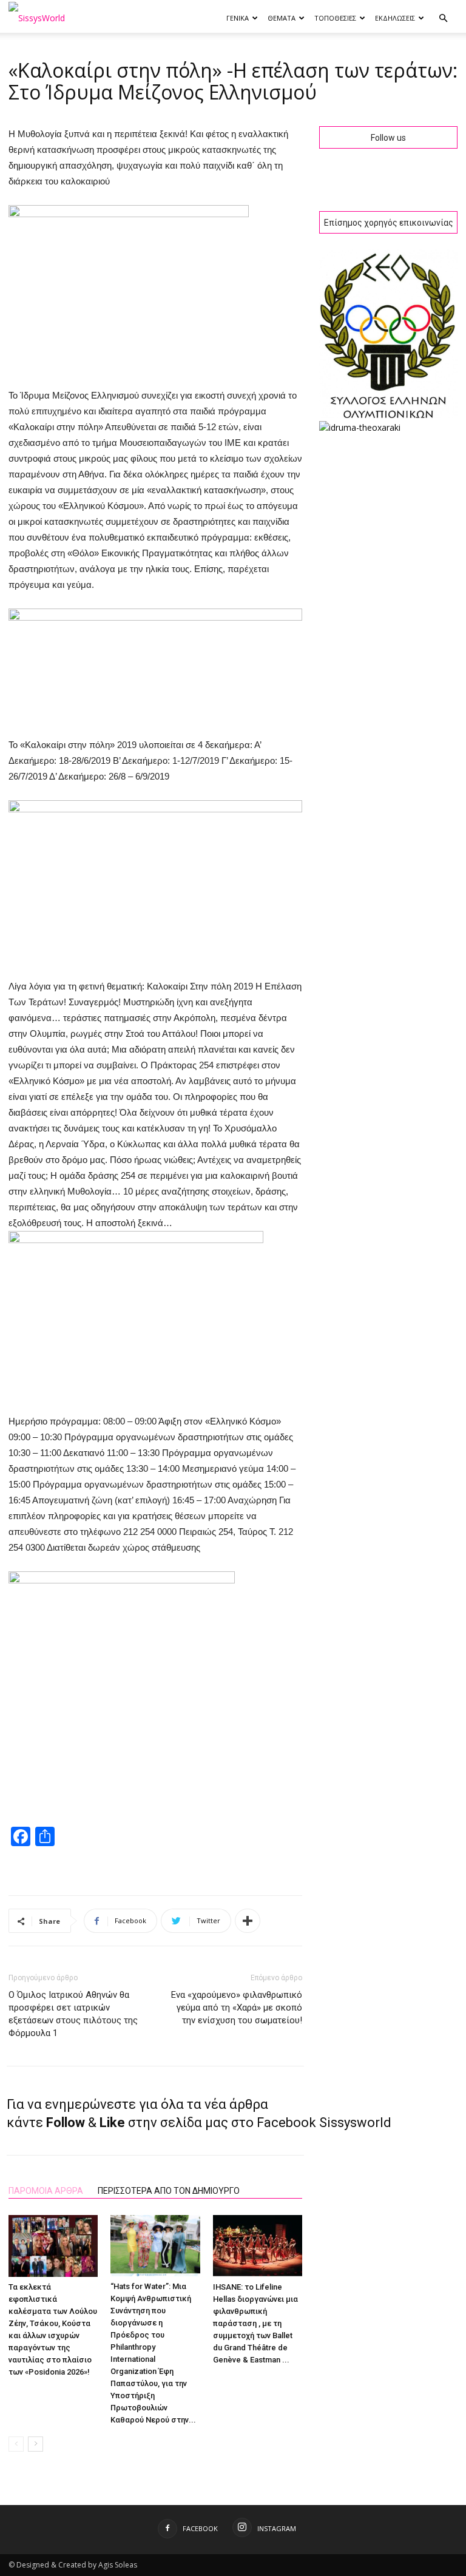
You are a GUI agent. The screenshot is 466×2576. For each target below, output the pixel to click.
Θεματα (282, 18)
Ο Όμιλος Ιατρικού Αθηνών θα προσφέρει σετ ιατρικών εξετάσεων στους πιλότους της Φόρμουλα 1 (73, 2014)
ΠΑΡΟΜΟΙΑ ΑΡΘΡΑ (46, 2191)
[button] (443, 19)
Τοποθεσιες (335, 18)
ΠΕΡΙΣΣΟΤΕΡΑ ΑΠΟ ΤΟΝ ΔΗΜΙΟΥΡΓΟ (169, 2191)
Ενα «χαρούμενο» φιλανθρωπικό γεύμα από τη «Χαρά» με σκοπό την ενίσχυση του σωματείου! (237, 2008)
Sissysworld (355, 2123)
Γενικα (238, 18)
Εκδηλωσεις (395, 18)
